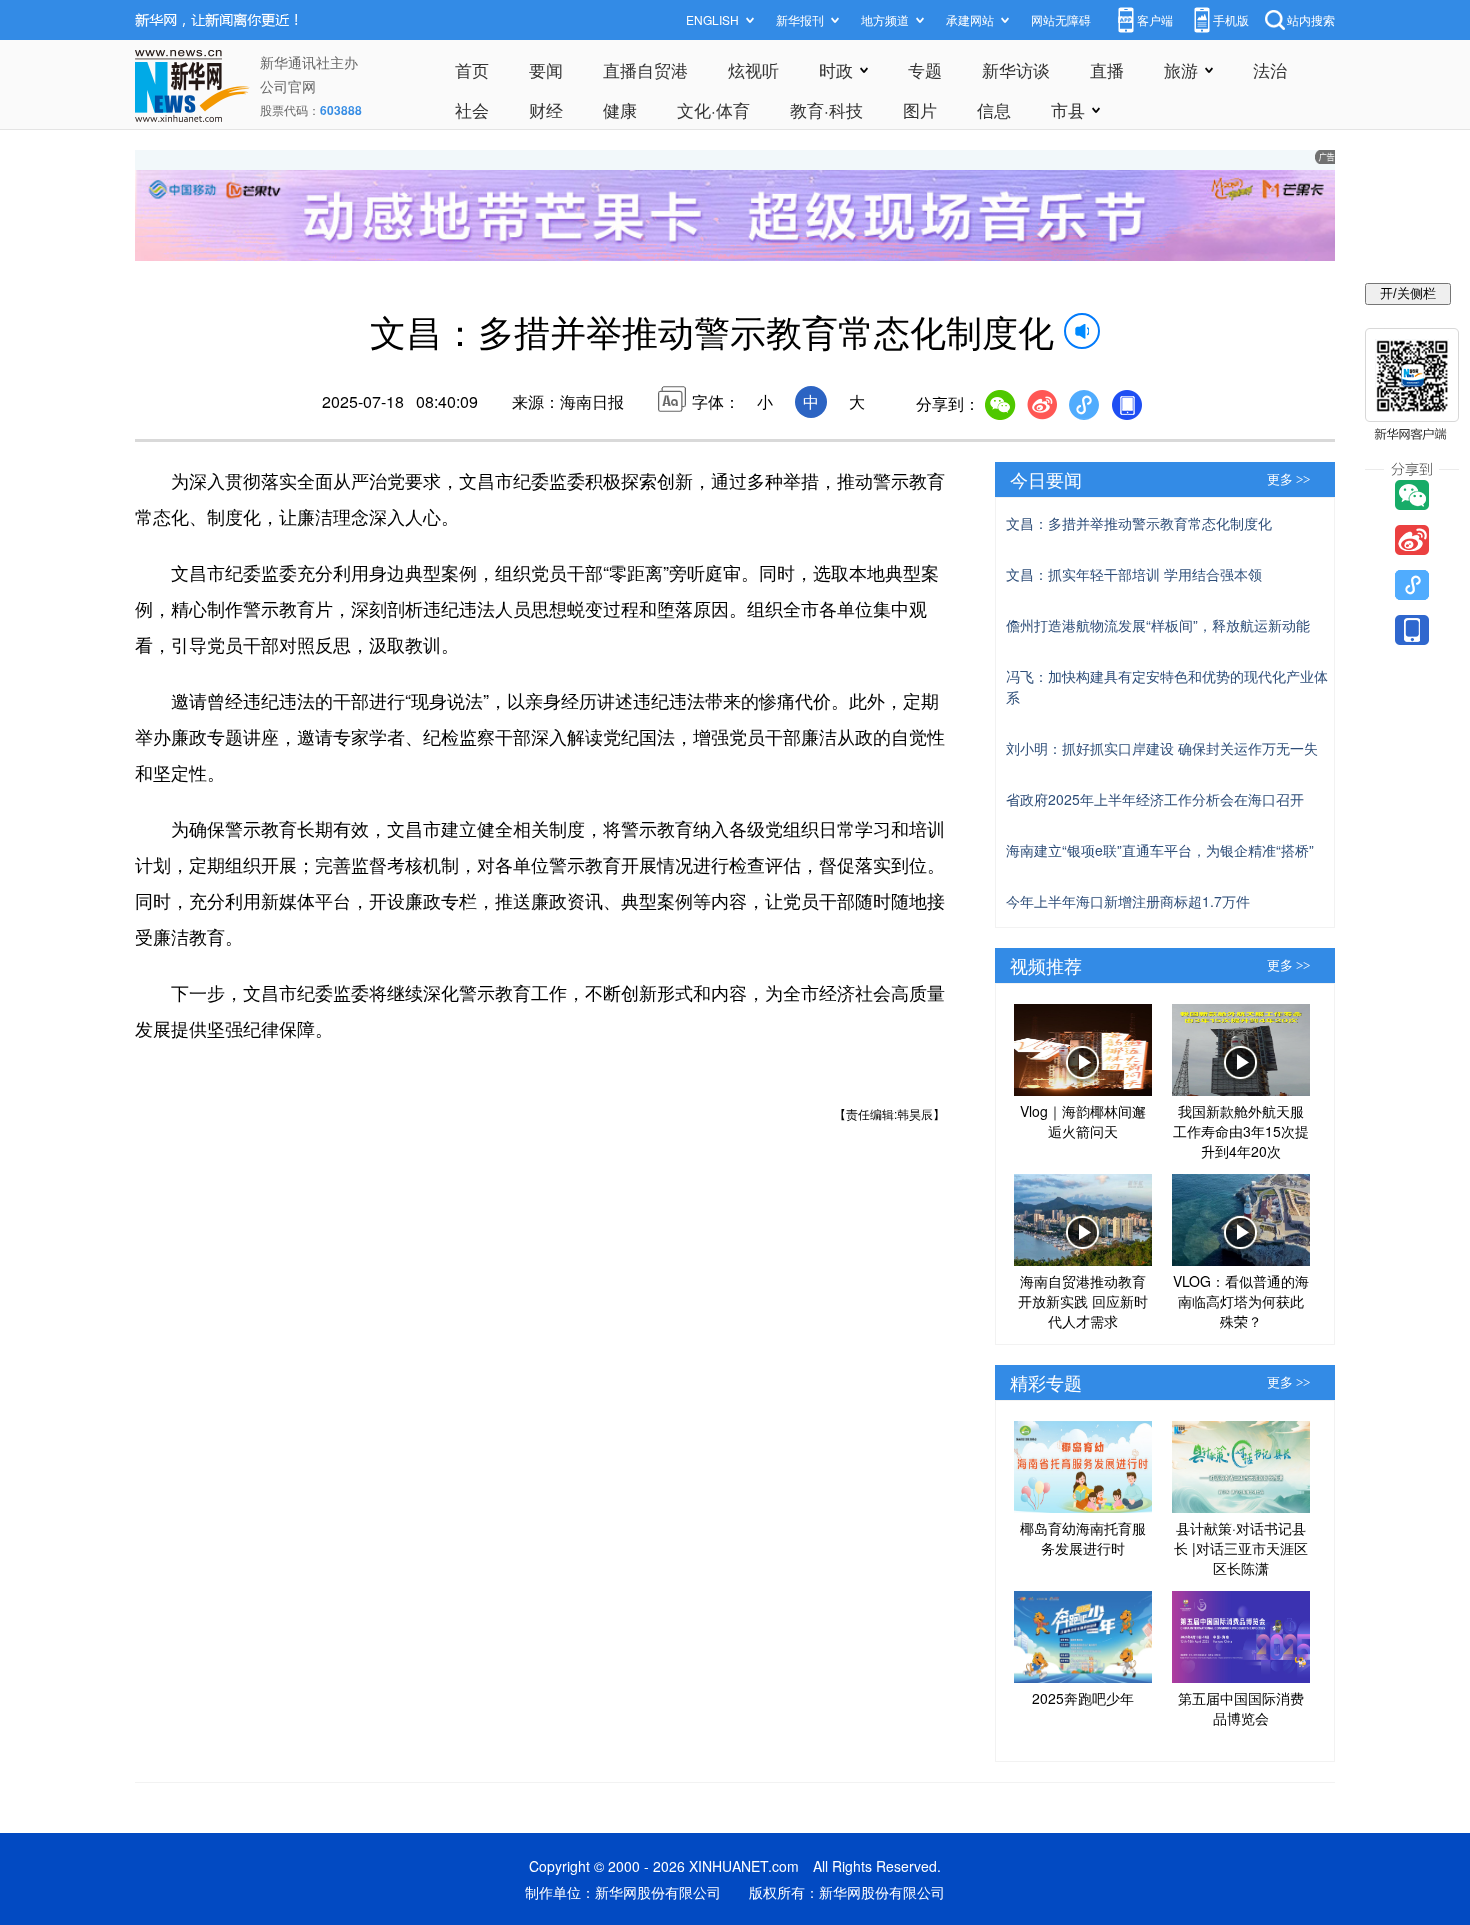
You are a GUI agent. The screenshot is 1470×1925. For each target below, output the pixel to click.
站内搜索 (1311, 19)
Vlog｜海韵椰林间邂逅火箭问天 (1083, 1121)
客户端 (1155, 19)
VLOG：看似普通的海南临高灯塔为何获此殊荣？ (1241, 1301)
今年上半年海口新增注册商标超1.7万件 (1128, 901)
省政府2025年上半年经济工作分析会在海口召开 (1155, 799)
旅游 (1181, 69)
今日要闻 (1046, 479)
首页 (472, 69)
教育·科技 (826, 109)
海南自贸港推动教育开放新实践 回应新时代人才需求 (1083, 1301)
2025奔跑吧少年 (1083, 1698)
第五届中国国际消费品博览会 (1241, 1708)
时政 (836, 69)
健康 (620, 109)
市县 (1068, 109)
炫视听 (753, 69)
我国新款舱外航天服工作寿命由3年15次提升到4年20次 (1241, 1131)
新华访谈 (1016, 69)
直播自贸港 (645, 69)
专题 (925, 69)
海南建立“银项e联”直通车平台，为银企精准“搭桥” (1160, 850)
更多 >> (1288, 479)
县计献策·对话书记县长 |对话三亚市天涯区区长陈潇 (1241, 1548)
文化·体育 (713, 109)
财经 (546, 109)
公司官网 (288, 86)
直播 (1107, 69)
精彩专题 (1046, 1382)
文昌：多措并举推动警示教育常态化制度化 (1139, 523)
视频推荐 (1046, 965)
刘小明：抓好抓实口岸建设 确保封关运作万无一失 (1162, 748)
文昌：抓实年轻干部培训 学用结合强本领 (1134, 574)
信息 (994, 109)
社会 (472, 109)
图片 (920, 109)
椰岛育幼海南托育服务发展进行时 (1083, 1538)
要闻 (546, 69)
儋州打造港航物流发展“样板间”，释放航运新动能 (1158, 625)
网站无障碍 (1061, 19)
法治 (1270, 69)
